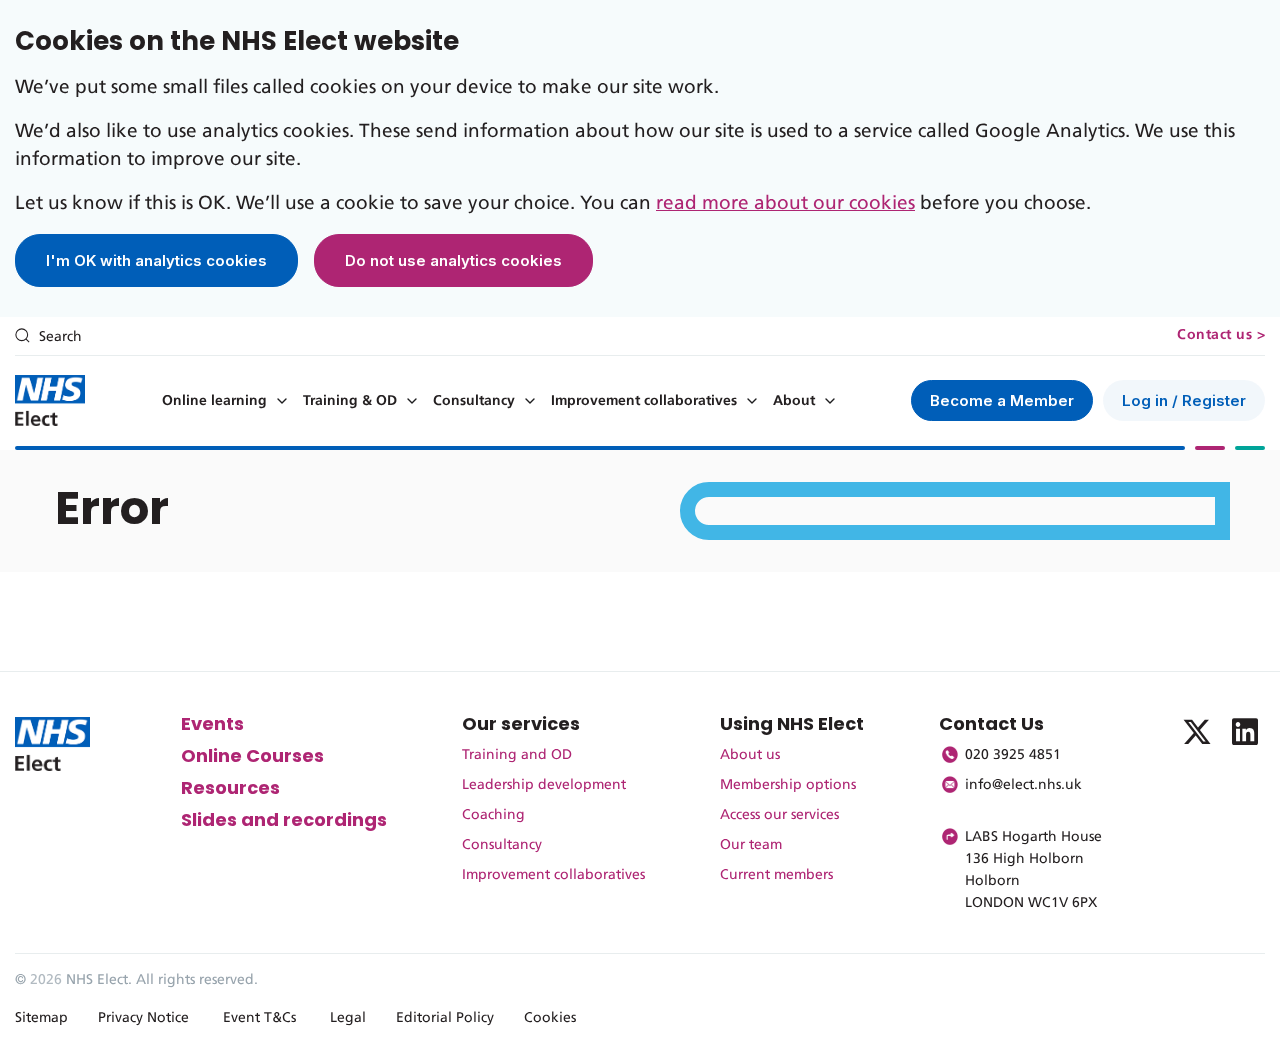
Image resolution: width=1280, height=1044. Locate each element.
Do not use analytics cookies (453, 260)
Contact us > (1221, 335)
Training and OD (517, 755)
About (794, 401)
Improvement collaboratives (644, 401)
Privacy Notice (143, 1018)
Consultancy (474, 401)
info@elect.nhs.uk (1023, 785)
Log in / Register (1184, 400)
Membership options (788, 785)
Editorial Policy (445, 1018)
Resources (230, 787)
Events (212, 723)
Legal (348, 1018)
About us (750, 755)
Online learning (214, 401)
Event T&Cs (259, 1018)
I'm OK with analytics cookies (156, 260)
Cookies (550, 1018)
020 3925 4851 (1013, 755)
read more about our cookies (785, 203)
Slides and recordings (284, 819)
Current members (776, 875)
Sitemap (41, 1018)
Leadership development (544, 785)
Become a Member (1002, 400)
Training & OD (350, 401)
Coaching (493, 815)
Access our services (779, 815)
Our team (751, 845)
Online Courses (252, 755)
